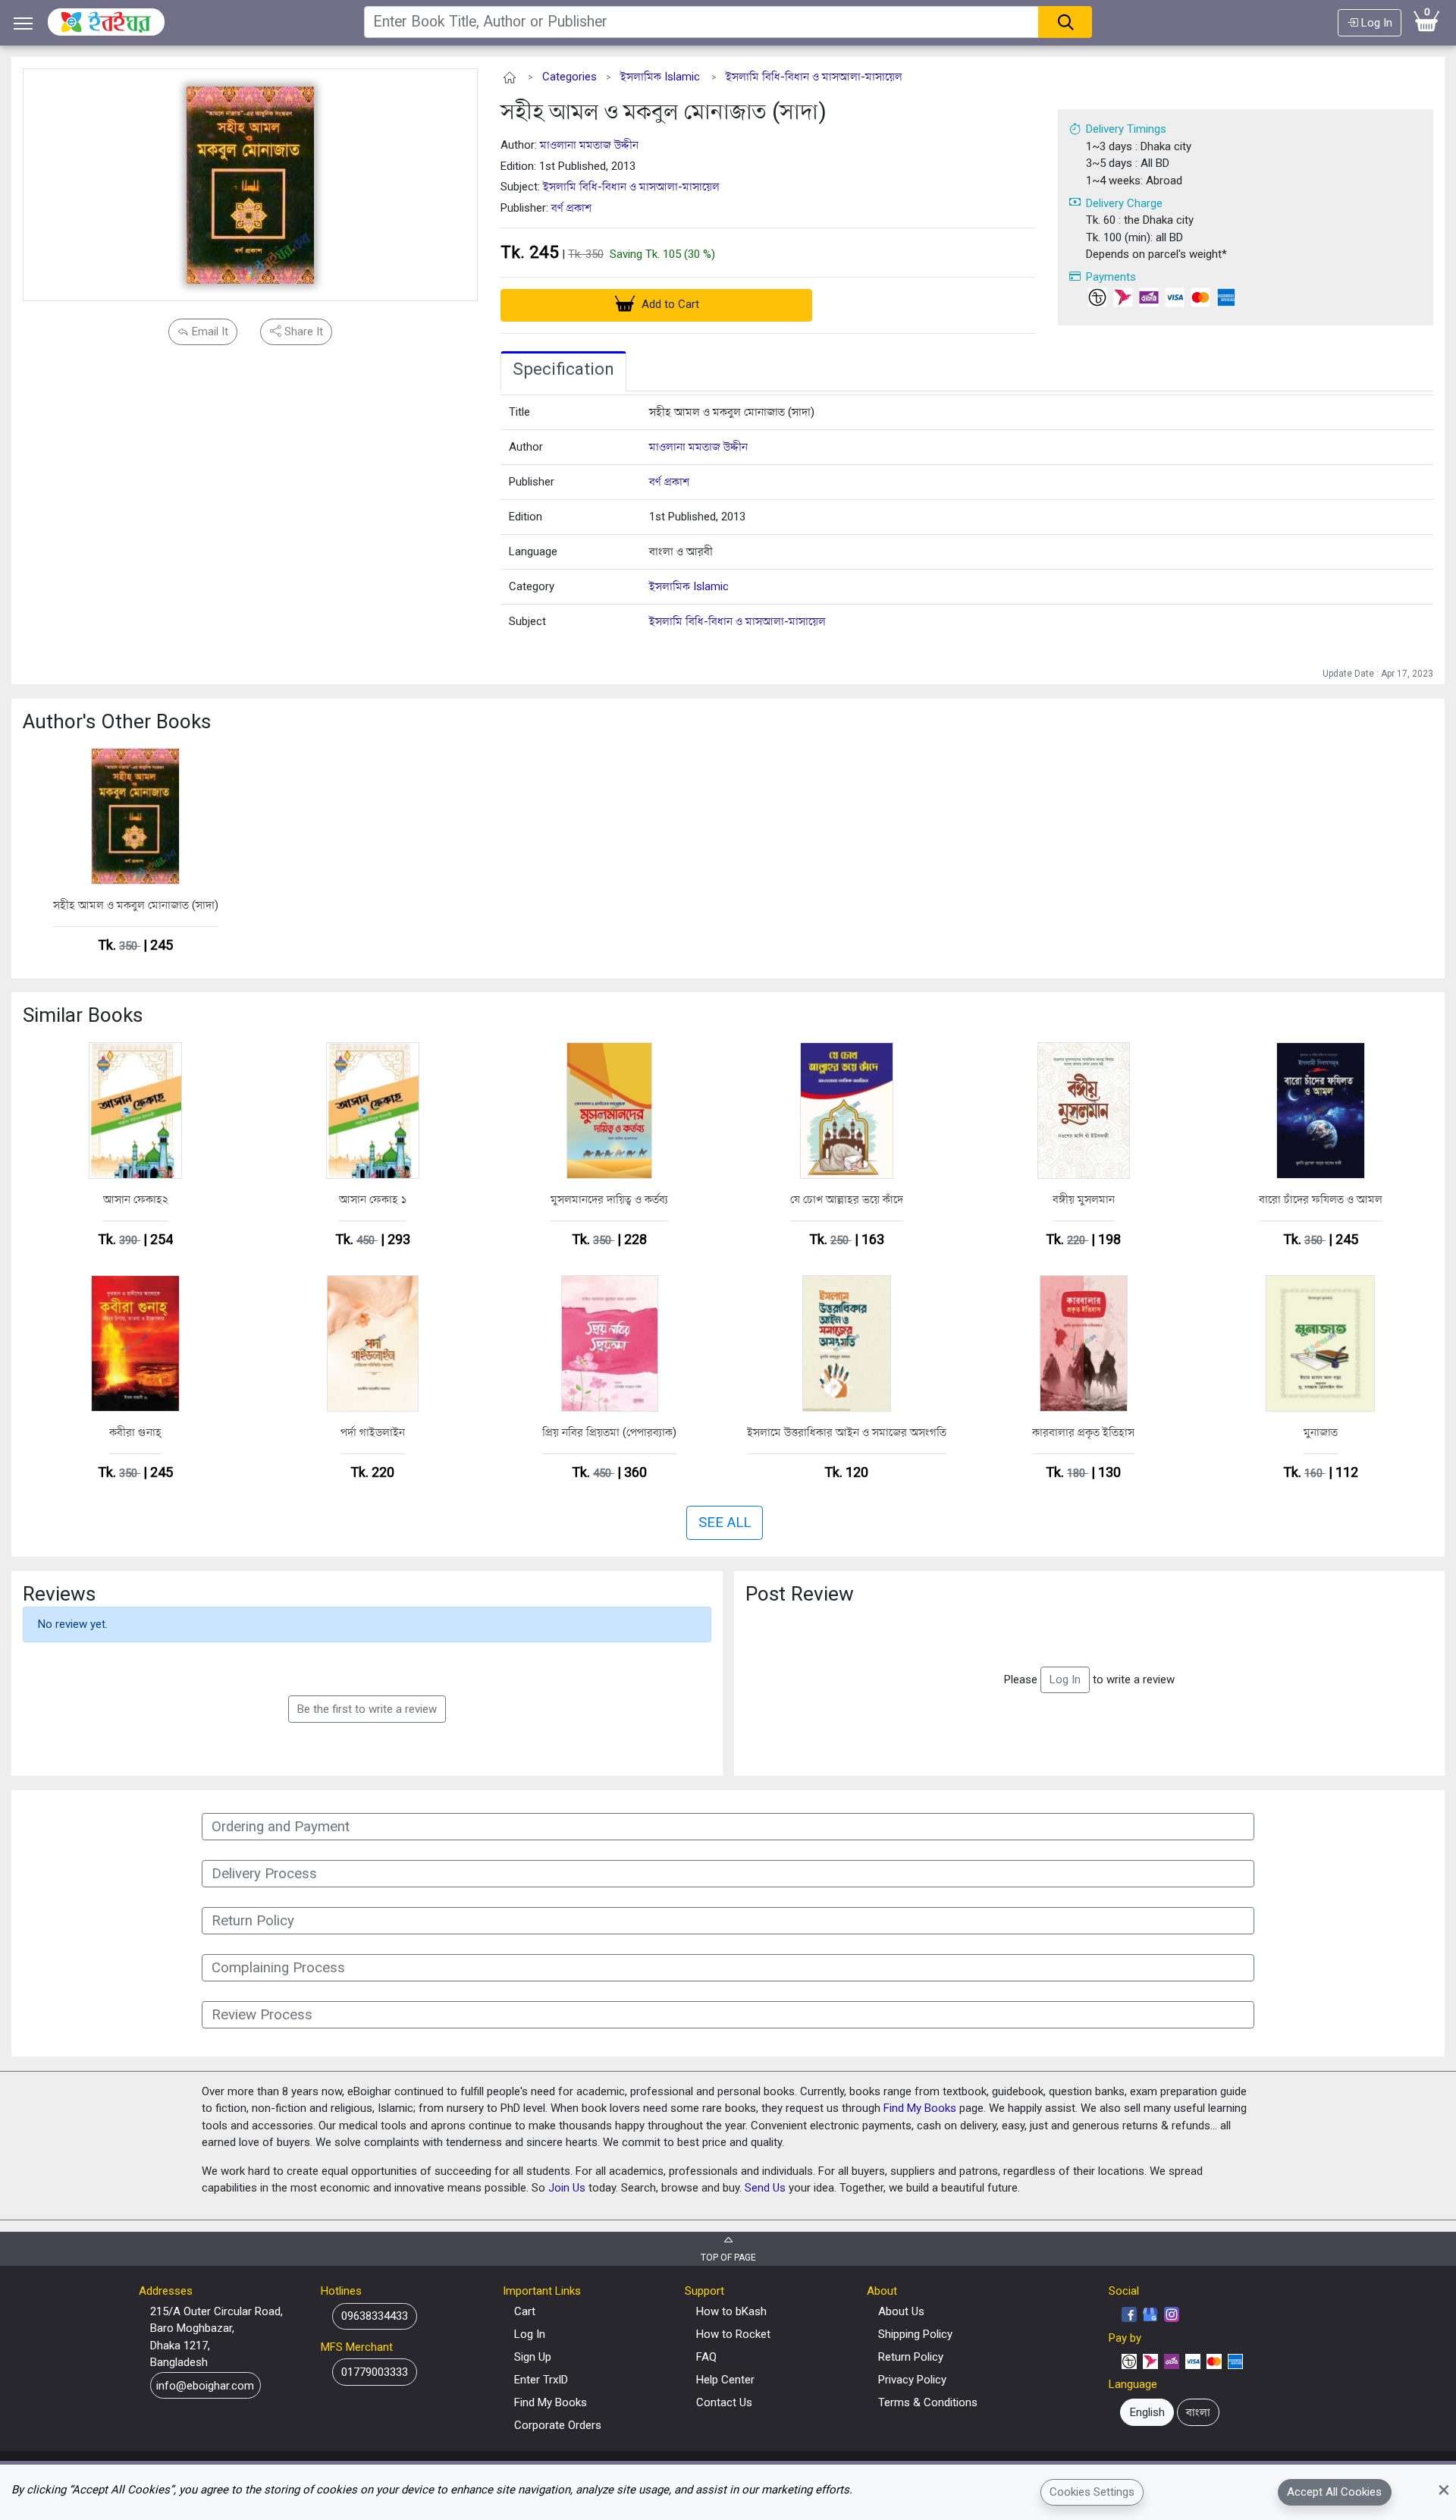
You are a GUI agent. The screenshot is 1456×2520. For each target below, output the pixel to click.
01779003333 (375, 2372)
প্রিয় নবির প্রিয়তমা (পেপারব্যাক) (609, 1432)
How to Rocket (733, 2334)
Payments (1111, 277)
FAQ (706, 2357)
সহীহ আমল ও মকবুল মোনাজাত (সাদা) (664, 111)
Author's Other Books (117, 721)
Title (519, 412)
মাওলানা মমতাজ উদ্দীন (589, 145)
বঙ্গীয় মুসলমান (1084, 1199)
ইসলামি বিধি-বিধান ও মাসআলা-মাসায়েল (814, 77)
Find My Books (920, 2108)
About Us (901, 2311)
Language (533, 551)
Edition (526, 517)
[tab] (563, 372)
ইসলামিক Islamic (660, 77)
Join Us (567, 2188)
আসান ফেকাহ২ (136, 1199)
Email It (209, 331)
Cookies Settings (1092, 2492)
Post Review (800, 1594)
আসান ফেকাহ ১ (373, 1199)
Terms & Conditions (928, 2402)
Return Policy (911, 2357)
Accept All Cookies (1334, 2492)
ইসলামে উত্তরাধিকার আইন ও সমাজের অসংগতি (847, 1432)
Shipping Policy (915, 2334)
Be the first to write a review (367, 1709)
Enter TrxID (541, 2380)
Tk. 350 (586, 254)
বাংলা (1198, 2412)
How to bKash (731, 2311)
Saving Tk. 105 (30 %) (662, 254)
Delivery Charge (1124, 203)
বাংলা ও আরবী (681, 551)
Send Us (765, 2188)
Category (532, 586)
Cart (525, 2311)
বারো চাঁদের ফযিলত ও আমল (1321, 1199)
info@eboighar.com (205, 2385)
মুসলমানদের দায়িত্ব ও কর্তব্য (609, 1199)
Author (526, 447)
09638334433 (375, 2316)
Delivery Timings (1126, 129)
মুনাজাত (1321, 1432)
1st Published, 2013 (697, 517)
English (1147, 2412)
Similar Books (83, 1015)
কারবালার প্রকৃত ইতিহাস (1083, 1432)
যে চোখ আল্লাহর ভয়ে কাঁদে (847, 1199)
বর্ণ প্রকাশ (571, 208)
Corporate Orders (558, 2425)
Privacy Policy (912, 2380)
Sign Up (533, 2357)
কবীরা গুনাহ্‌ (135, 1432)
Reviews (59, 1594)
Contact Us (724, 2402)
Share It (302, 331)
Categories (570, 77)
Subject (527, 621)
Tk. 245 (530, 252)
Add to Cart (669, 304)
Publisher (532, 482)
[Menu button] (24, 23)
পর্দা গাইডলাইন (373, 1432)
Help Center (725, 2380)
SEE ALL (725, 1522)
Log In (1375, 23)
